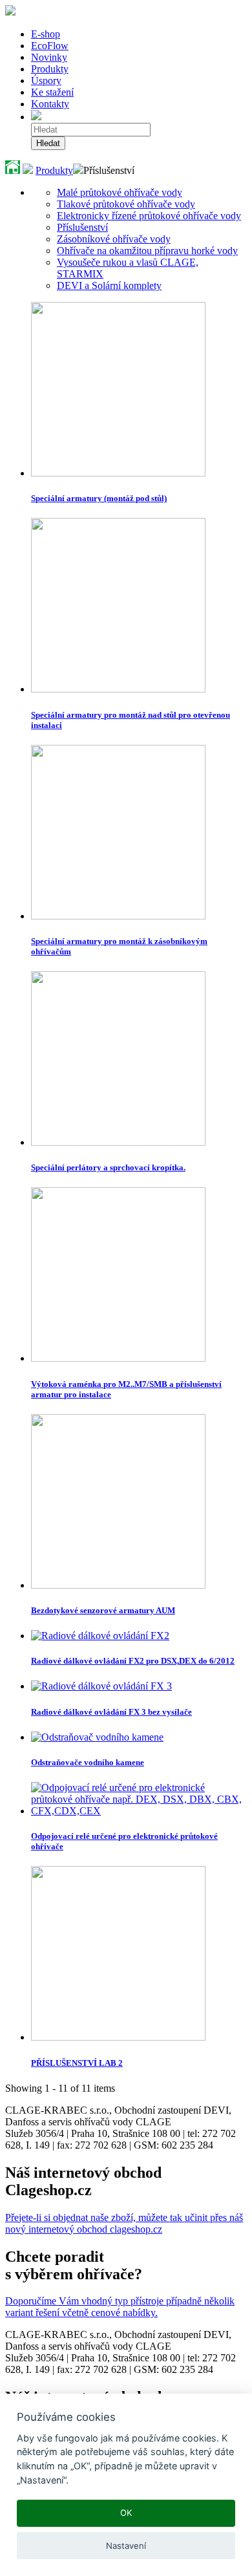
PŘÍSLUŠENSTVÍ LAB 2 (77, 2063)
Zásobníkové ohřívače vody (114, 239)
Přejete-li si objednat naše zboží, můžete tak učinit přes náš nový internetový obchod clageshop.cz (124, 2223)
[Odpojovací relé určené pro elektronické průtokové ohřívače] (139, 1811)
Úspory (46, 80)
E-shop (46, 34)
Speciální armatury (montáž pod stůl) (99, 498)
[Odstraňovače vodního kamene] (97, 1737)
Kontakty (50, 104)
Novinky (49, 57)
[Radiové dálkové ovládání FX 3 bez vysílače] (101, 1686)
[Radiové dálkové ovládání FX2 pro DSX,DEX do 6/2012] (100, 1636)
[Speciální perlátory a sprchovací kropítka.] (118, 1142)
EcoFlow (50, 46)
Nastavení (126, 2546)
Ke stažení (52, 92)
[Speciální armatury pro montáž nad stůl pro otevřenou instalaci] (118, 689)
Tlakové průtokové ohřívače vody (126, 204)
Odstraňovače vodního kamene (88, 1762)
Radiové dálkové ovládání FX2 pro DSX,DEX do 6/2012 (133, 1661)
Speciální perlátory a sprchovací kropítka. (108, 1167)
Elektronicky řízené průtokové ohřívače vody (149, 216)
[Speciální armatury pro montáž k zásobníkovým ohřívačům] (118, 916)
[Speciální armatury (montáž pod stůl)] (118, 473)
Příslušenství (82, 227)
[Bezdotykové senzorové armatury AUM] (118, 1585)
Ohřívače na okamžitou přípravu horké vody (147, 251)
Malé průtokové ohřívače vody (120, 192)
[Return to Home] (13, 170)
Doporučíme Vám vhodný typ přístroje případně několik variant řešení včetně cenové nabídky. (120, 2307)
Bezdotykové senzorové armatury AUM (103, 1610)
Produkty (50, 69)
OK (126, 2513)
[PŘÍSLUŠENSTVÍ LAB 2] (118, 2037)
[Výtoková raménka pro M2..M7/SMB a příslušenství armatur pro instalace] (118, 1358)
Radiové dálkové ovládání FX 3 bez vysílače (111, 1712)
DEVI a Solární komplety (109, 285)
